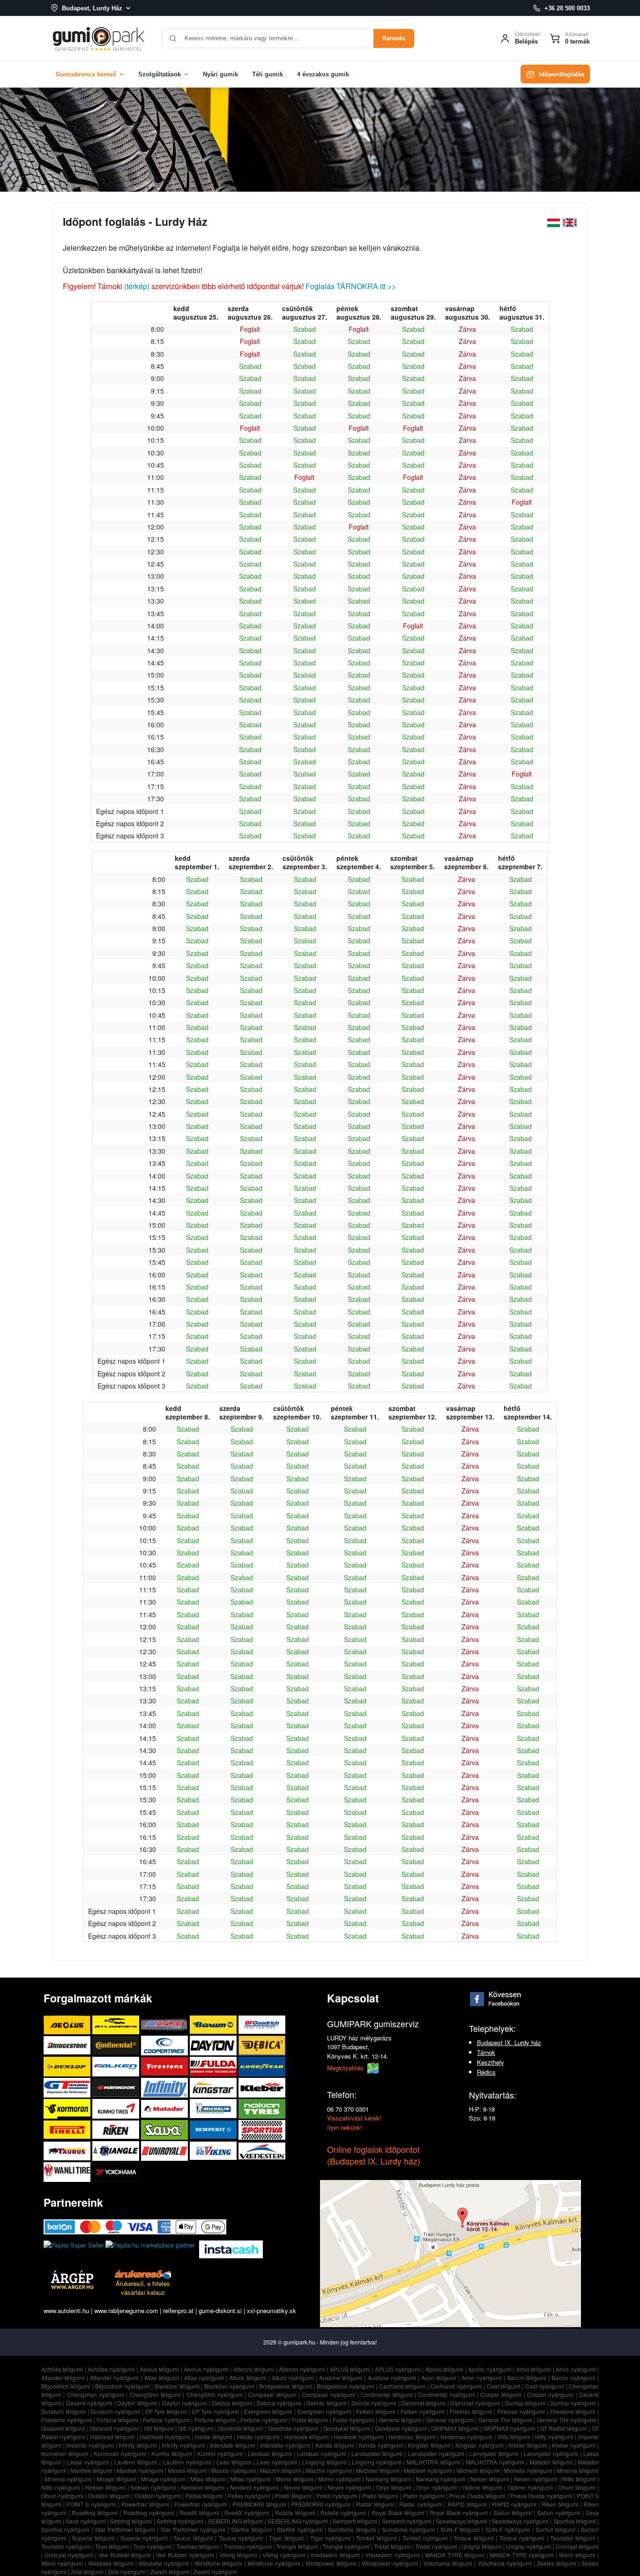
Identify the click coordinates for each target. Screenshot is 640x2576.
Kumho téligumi (171, 2453)
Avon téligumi (439, 2378)
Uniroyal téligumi (577, 2546)
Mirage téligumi (116, 2479)
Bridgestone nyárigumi (346, 2386)
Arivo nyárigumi (576, 2369)
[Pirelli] (68, 2130)
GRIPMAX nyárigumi (509, 2428)
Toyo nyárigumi (153, 2546)
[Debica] (262, 2045)
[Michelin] (214, 2109)
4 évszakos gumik (323, 74)
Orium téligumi (577, 2487)
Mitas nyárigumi (251, 2479)
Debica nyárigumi (279, 2403)
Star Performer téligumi (125, 2529)
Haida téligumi (214, 2437)
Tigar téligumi (287, 2538)
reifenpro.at (178, 2311)
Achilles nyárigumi (111, 2369)
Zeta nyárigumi (127, 2572)
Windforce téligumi (218, 2563)
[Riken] (117, 2130)
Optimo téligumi (482, 2487)
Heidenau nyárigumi (467, 2437)
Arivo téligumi (534, 2369)
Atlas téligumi (162, 2378)
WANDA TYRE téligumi (455, 2555)
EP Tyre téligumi (166, 2411)
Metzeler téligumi (378, 2470)
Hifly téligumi (514, 2437)
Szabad (305, 329)
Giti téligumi (159, 2428)
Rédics (486, 2072)
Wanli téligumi (577, 2555)
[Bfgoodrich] (262, 2025)
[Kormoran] (68, 2109)
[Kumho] (117, 2109)
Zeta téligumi (87, 2572)
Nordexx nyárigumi (254, 2487)
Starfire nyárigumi (300, 2529)
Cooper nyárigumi (550, 2394)
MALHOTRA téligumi (433, 2462)
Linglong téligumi (324, 2462)
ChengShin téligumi (155, 2394)
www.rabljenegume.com (126, 2311)
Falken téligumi (376, 2411)
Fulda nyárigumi (353, 2420)
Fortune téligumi (215, 2420)
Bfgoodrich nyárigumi (122, 2386)
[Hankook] (117, 2087)
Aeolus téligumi (160, 2369)
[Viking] (214, 2151)
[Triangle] (117, 2151)
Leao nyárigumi (277, 2462)
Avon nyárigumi (482, 2378)
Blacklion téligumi (177, 2386)
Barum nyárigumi (573, 2378)
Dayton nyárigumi (185, 2403)
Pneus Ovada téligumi (477, 2496)
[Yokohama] (116, 2172)
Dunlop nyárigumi (573, 2403)
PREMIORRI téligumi (259, 2504)
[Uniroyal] (165, 2151)
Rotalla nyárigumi (343, 2513)
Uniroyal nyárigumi (69, 2555)
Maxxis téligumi (187, 2470)
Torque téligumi (474, 2538)
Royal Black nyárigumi (459, 2513)
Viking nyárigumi (284, 2555)
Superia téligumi (93, 2538)
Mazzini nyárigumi (329, 2470)
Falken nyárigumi (423, 2411)
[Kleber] (262, 2087)
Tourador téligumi (573, 2538)
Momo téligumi (294, 2479)
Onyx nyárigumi (437, 2487)
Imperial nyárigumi (90, 2445)
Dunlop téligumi (525, 2403)
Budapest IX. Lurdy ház (509, 2042)
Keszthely (491, 2062)
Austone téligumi (341, 2378)
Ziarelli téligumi (169, 2572)
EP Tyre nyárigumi (216, 2411)
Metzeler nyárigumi (428, 2470)
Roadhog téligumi (95, 2513)
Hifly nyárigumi (554, 2437)
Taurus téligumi (193, 2538)
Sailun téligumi (513, 2513)
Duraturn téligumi (63, 2411)
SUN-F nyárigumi (508, 2529)
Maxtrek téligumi (92, 2470)
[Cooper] (165, 2045)
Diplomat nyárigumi (475, 2403)
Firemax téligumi (471, 2411)
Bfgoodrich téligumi (66, 2386)
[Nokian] (262, 2109)
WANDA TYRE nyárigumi (522, 2555)
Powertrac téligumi (145, 2504)
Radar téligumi (375, 2504)
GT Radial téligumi (564, 2428)
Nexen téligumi (490, 2479)
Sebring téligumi (131, 2521)
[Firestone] (165, 2066)
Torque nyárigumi (522, 2538)
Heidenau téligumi (412, 2437)
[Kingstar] (214, 2087)
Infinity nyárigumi (183, 2445)
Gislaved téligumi (63, 2428)
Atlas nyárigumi (204, 2378)
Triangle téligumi (297, 2546)
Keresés (394, 38)
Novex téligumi (303, 2487)
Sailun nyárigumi (559, 2513)
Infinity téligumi (138, 2445)
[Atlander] (117, 2025)
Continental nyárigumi (446, 2394)
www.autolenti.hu (66, 2311)
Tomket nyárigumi (425, 2538)
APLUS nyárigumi (398, 2369)
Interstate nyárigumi (285, 2445)
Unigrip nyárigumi (529, 2546)
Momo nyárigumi (340, 2479)
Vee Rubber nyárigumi (185, 2555)
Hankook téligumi (307, 2437)
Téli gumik (268, 74)
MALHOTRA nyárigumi (495, 2462)
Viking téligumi (238, 2555)
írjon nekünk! (345, 2127)
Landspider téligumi (377, 2453)
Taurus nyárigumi (241, 2538)
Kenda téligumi (335, 2445)
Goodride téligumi (241, 2428)
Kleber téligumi (528, 2445)
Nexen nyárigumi (536, 2479)
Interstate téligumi (233, 2445)
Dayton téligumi (137, 2403)
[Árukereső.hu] (143, 2274)
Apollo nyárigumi (490, 2369)
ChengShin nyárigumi (215, 2394)
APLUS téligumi (350, 2369)
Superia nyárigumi (144, 2538)
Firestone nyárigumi (67, 2420)
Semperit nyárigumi (407, 2521)
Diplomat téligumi (423, 2403)
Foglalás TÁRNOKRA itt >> (351, 286)
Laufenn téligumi (136, 2462)
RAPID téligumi (467, 2504)
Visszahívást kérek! (354, 2118)
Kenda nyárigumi (381, 2445)
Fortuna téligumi (118, 2420)
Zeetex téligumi (557, 2563)
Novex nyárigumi (349, 2487)
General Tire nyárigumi (566, 2420)
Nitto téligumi (579, 2479)
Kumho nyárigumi (220, 2453)
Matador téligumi (551, 2462)
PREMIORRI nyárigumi (321, 2504)
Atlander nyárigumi (114, 2378)
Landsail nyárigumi (322, 2453)
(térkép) (137, 286)
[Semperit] (214, 2130)
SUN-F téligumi (460, 2529)
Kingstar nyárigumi (480, 2445)
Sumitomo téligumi (352, 2529)
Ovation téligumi (109, 2496)
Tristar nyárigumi (436, 2546)
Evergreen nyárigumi (324, 2411)
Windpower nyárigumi (390, 2563)
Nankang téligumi (388, 2479)
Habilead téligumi (113, 2437)
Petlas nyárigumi (249, 2496)
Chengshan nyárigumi (96, 2394)
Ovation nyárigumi (158, 2496)
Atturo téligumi (248, 2378)
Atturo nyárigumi (293, 2378)
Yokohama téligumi (448, 2563)
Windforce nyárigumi (274, 2563)
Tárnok (486, 2052)
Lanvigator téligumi (494, 2453)
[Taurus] (68, 2151)
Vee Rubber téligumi (125, 2555)
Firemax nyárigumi (521, 2411)
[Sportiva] (262, 2130)
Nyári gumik (220, 74)
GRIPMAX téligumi (455, 2428)
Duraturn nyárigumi (115, 2411)
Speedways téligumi (461, 2521)
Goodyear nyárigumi (401, 2428)
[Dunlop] (68, 2066)
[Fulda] (214, 2066)
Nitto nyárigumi (61, 2487)
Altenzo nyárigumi (302, 2369)
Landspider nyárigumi (436, 2453)
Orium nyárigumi (62, 2496)
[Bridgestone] (68, 2045)
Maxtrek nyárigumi (140, 2470)
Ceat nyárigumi (545, 2386)
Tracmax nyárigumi (248, 2546)
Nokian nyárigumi (153, 2487)
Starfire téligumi (251, 2529)
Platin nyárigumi (424, 2496)
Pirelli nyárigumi (337, 2496)
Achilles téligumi (62, 2369)
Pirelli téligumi (293, 2496)
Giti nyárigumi (196, 2428)
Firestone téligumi (573, 2411)
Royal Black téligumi (398, 2513)
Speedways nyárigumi (520, 2521)
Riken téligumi (560, 2504)
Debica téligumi (232, 2403)
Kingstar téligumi (429, 2445)
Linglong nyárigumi (377, 2462)
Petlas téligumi (204, 2496)
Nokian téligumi (105, 2487)
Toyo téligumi (112, 2546)
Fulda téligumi (310, 2420)
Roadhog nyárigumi (149, 2513)
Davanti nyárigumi (89, 2403)
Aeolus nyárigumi (206, 2369)
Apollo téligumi (445, 2369)
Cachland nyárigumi (456, 2386)
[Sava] (165, 2130)
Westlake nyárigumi (164, 2563)
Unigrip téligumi (482, 2546)
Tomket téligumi (376, 2538)
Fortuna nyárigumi (166, 2420)
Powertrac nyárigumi (201, 2504)
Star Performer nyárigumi (193, 2529)
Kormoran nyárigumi (120, 2453)
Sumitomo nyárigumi (408, 2529)
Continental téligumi (387, 2394)
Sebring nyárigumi (180, 2521)
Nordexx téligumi (203, 2487)
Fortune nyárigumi (264, 2420)
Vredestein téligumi (335, 2555)
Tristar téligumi (392, 2546)
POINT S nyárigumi (91, 2504)
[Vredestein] (262, 2151)
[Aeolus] (68, 2025)
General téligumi (400, 2420)
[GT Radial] (68, 2087)
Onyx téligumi (394, 2487)
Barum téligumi (527, 2378)
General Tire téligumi (505, 2420)
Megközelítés (346, 2068)
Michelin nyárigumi (528, 2470)
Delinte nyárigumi (374, 2403)
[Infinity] (165, 2087)
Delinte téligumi (326, 2403)
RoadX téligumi (199, 2513)
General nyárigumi (450, 2420)
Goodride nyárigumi (293, 2428)
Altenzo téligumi (254, 2369)
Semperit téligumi (355, 2521)
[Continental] (117, 2045)
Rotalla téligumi (295, 2513)
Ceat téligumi (504, 2386)
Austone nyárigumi (392, 2378)
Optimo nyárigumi (530, 2487)
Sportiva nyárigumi (65, 2529)
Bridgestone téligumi (285, 2386)
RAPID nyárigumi (514, 2504)
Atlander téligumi (63, 2378)
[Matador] (165, 2109)
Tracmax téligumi (198, 2546)
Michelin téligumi (478, 2470)
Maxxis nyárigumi (234, 2470)
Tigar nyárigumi (331, 2538)
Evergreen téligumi (268, 2411)
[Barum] (214, 2025)
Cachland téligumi (402, 2386)
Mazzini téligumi (281, 2470)
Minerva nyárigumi (68, 2479)
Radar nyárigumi (421, 2504)
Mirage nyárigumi (164, 2479)
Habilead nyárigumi (165, 2437)
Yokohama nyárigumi (505, 2563)
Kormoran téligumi (65, 2453)
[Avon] (165, 2025)
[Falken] (117, 2066)
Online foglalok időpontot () (374, 2155)
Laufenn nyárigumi (187, 2462)
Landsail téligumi (270, 2453)
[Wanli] (68, 2172)
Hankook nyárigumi (359, 2437)
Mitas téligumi (208, 2479)
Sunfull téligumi (555, 2529)
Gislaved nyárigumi (115, 2428)
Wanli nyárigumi (62, 2563)
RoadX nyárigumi (247, 2513)
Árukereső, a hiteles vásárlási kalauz (143, 2288)
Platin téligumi (380, 2496)
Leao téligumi (234, 2462)
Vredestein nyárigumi (392, 2555)
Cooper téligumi (501, 2394)
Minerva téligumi (578, 2470)
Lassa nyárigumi (88, 2462)
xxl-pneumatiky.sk (272, 2311)
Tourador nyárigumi (66, 2546)
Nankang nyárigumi (441, 2479)
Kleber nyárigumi (574, 2445)
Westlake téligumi (111, 2563)
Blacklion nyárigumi (229, 2386)
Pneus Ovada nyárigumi (541, 2496)
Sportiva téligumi (575, 2521)
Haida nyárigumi (258, 2437)
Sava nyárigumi (86, 2521)
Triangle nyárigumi (346, 2546)
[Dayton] (214, 2045)
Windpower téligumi (331, 2563)
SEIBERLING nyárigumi (298, 2521)
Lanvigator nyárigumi (551, 2453)
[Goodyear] (262, 2066)
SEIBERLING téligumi (236, 2521)
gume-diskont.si (220, 2311)
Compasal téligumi (272, 2394)
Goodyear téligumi (347, 2428)
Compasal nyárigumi (328, 2394)
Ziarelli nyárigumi (215, 2572)
